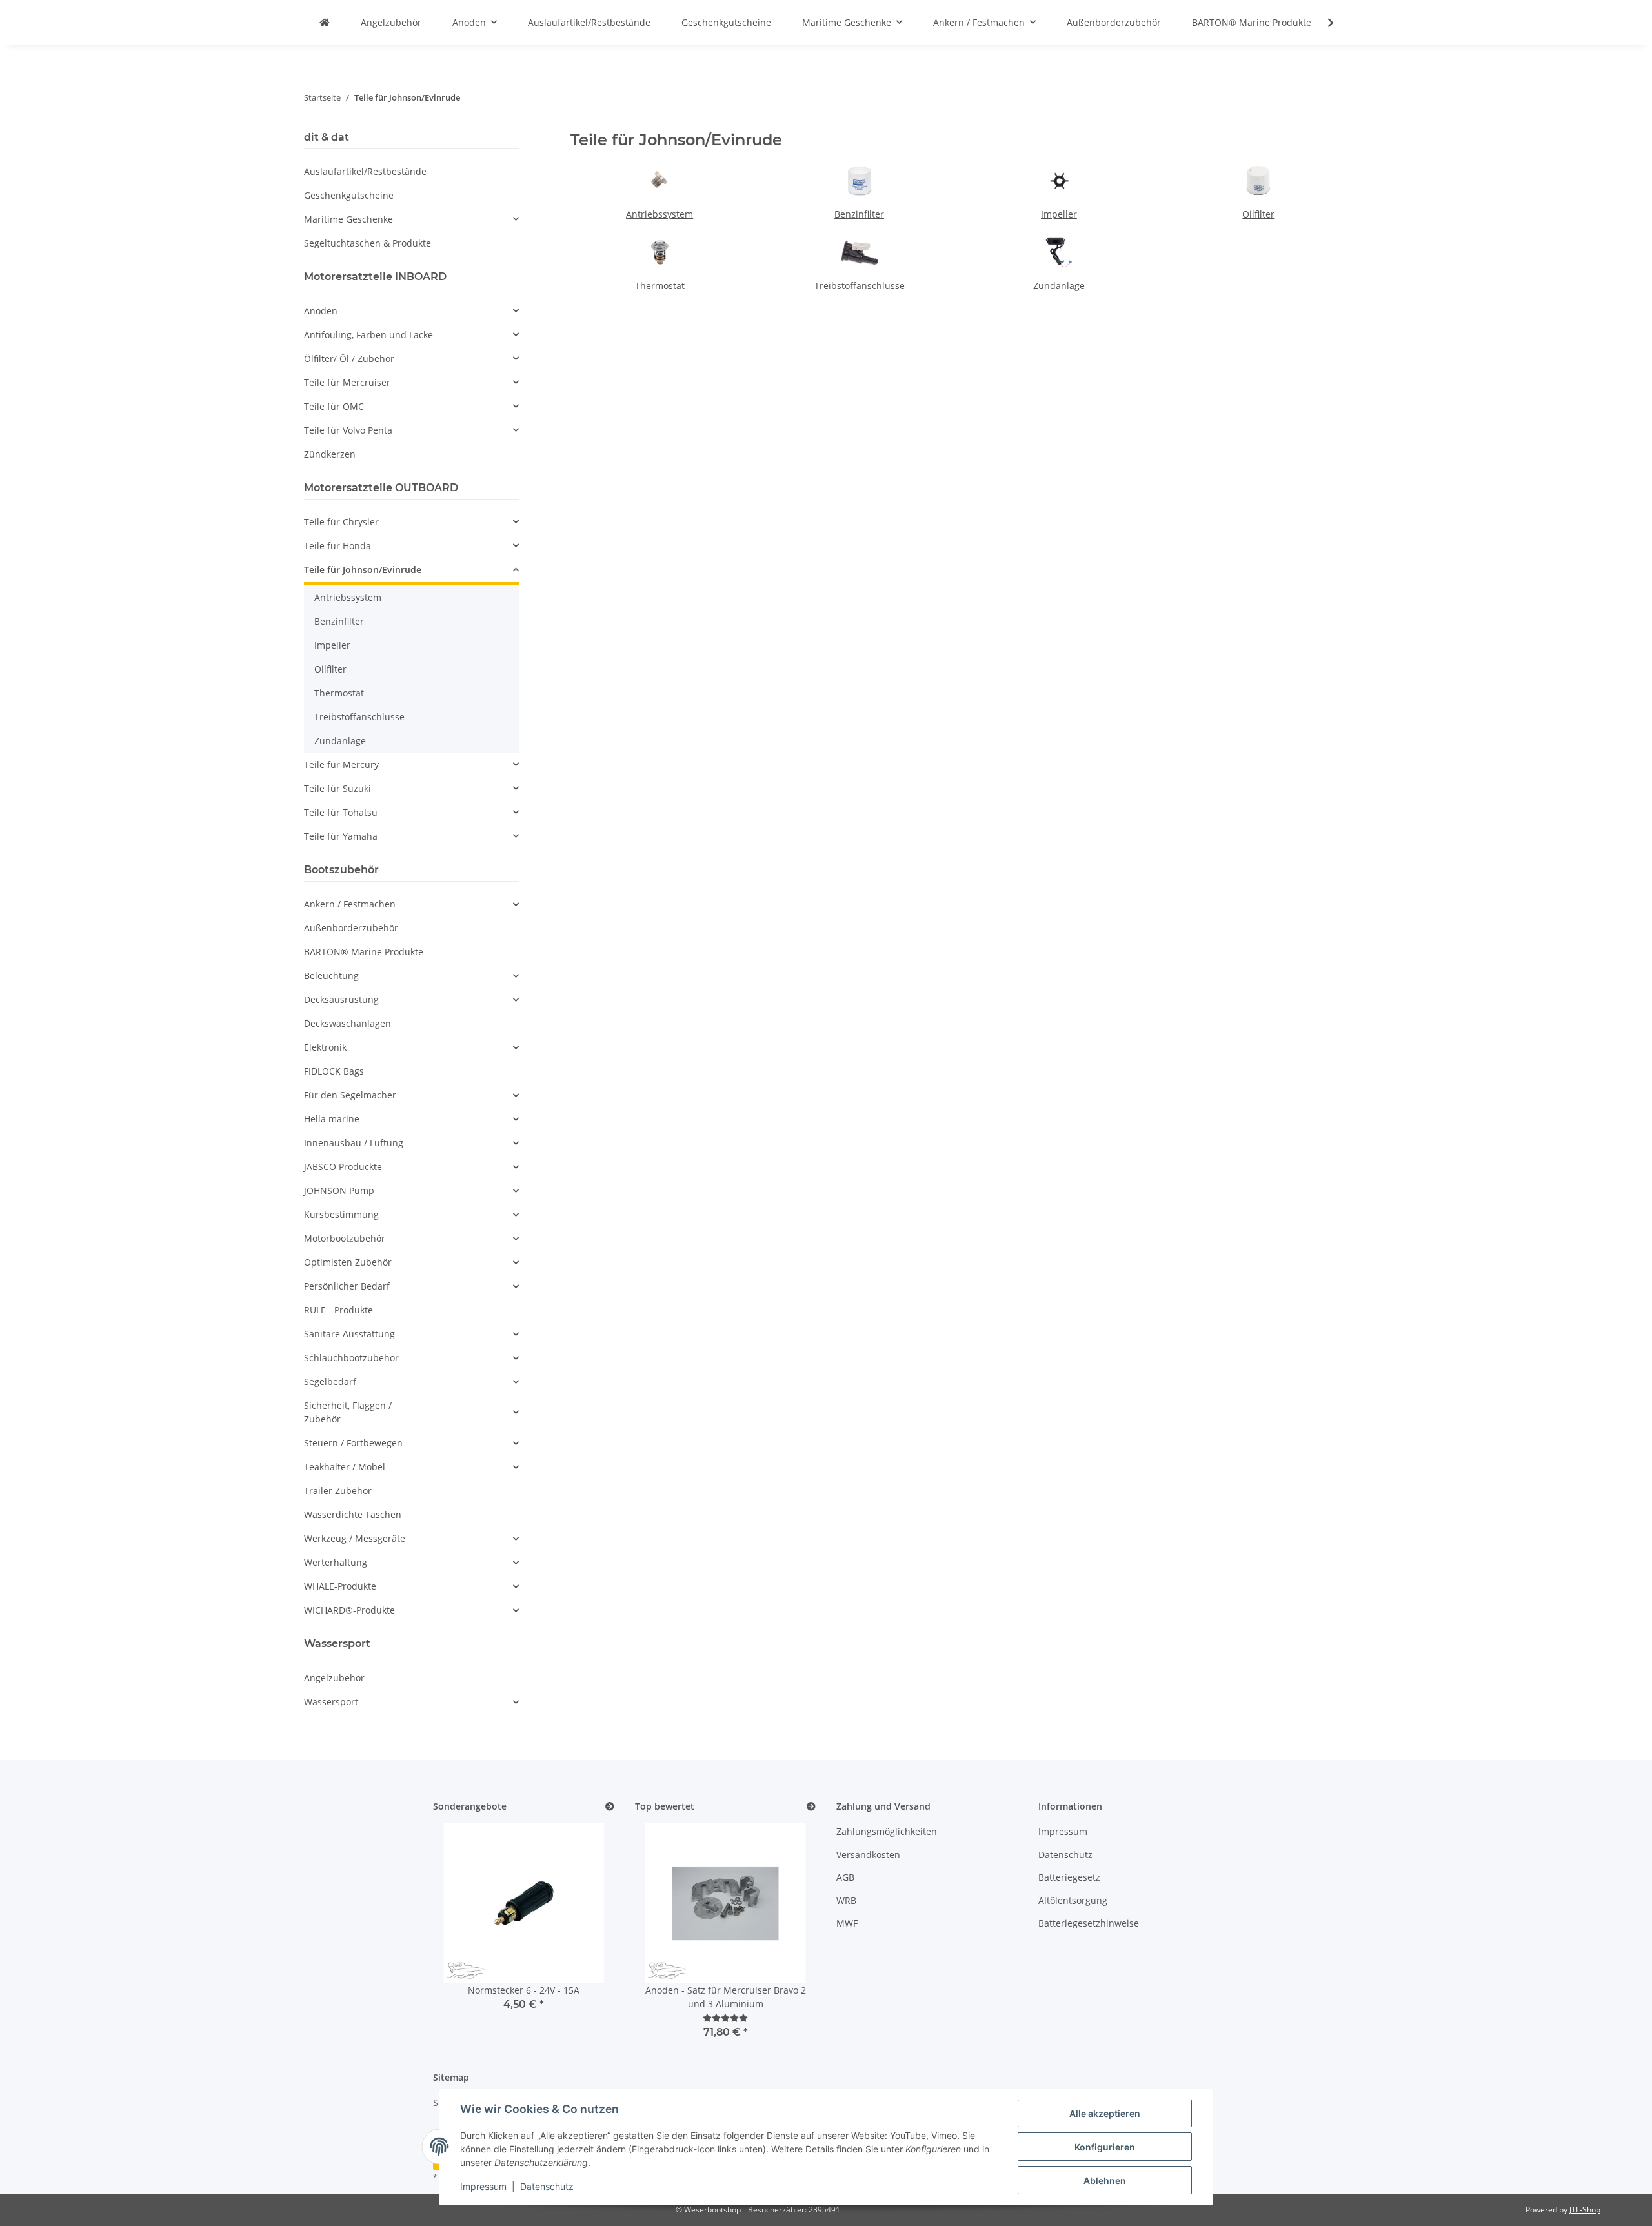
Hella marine (332, 1119)
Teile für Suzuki (337, 788)
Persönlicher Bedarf (347, 1286)
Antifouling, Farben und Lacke (368, 335)
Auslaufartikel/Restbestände (365, 171)
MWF (847, 1923)
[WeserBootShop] (325, 22)
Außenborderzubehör (351, 928)
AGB (845, 1877)
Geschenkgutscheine (349, 195)
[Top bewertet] (811, 1807)
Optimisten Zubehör (348, 1262)
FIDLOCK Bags (334, 1071)
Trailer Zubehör (338, 1491)
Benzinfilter (859, 214)
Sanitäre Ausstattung (349, 1334)
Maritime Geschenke (348, 219)
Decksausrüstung (341, 999)
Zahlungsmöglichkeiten (887, 1831)
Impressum (483, 2186)
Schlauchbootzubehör (351, 1358)
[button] (1322, 23)
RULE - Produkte (338, 1310)
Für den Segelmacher (350, 1095)
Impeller (1059, 214)
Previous (465, 1933)
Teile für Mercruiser (347, 382)
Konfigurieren (1105, 2147)
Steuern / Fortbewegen (353, 1443)
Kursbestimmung (341, 1214)
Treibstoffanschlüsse (860, 286)
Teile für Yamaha (341, 836)
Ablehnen (1105, 2180)
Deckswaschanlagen (348, 1023)
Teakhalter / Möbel (345, 1467)
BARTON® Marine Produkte (364, 952)
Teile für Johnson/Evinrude (363, 570)
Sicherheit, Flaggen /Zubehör (348, 1412)
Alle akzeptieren (1105, 2113)
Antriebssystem (660, 214)
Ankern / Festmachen (350, 904)
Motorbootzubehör (345, 1238)
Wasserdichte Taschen (353, 1514)
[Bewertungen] (725, 2018)
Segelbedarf (330, 1381)
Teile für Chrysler (341, 522)
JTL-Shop (1585, 2210)
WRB (846, 1900)
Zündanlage (1059, 286)
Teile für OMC (334, 406)
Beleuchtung (331, 976)
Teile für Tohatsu (341, 812)
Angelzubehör (334, 1678)
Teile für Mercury (341, 764)
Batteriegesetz (1069, 1877)
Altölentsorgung (1073, 1900)
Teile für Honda (337, 546)
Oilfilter (1258, 214)
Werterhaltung (336, 1562)
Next (582, 1933)
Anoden (321, 311)
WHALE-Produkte (340, 1586)
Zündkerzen (330, 454)
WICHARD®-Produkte (349, 1610)
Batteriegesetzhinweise (1089, 1923)
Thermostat (660, 286)
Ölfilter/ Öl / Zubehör (349, 359)
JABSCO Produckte (343, 1167)
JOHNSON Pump (339, 1190)
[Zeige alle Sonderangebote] (610, 1807)
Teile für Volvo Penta (348, 430)
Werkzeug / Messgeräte (355, 1538)
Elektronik (325, 1047)
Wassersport (331, 1702)
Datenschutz (547, 2186)
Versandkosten (868, 1855)
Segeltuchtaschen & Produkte (368, 243)
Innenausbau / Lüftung (354, 1143)
